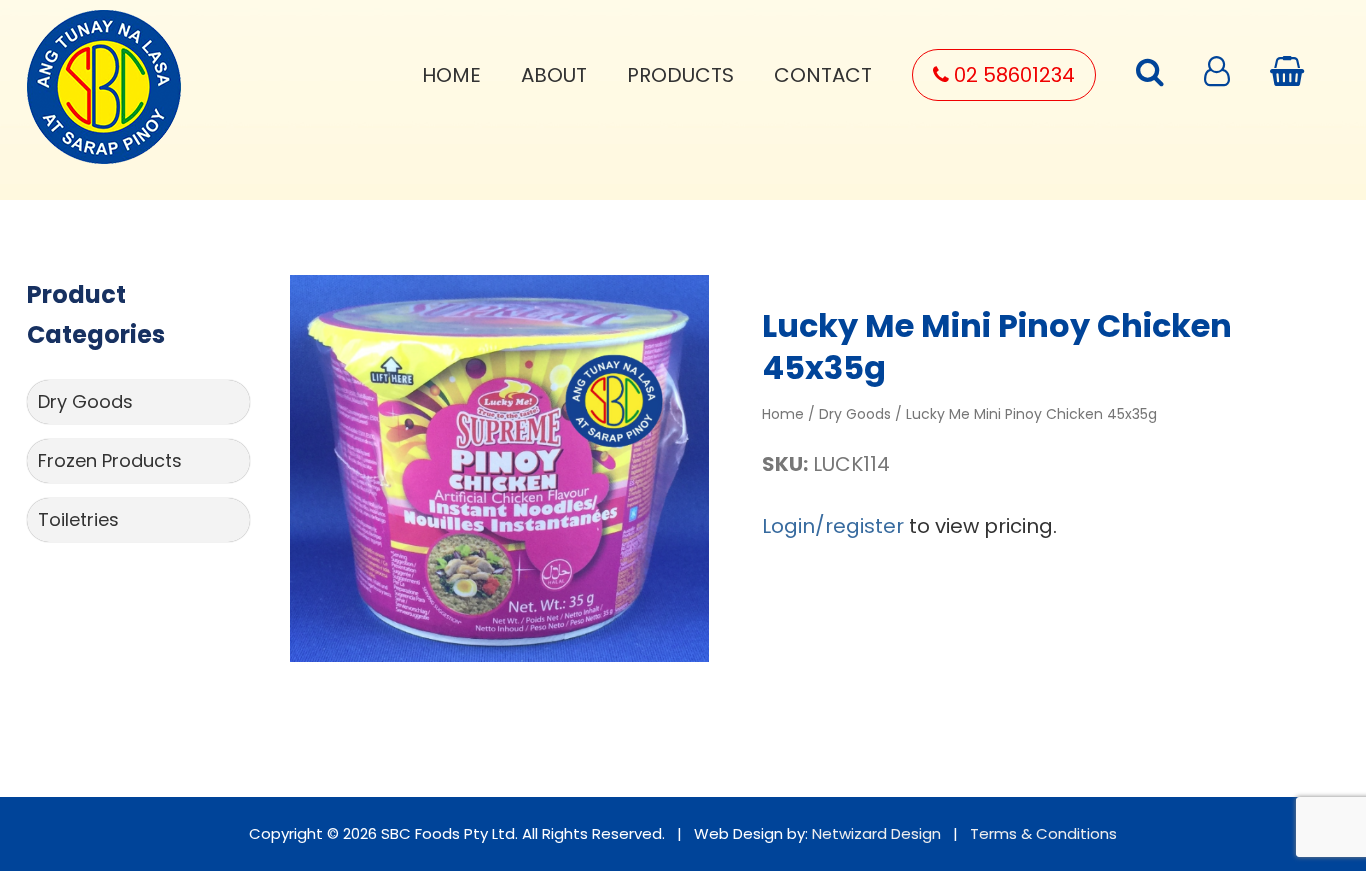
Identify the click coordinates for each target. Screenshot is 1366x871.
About (554, 75)
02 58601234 (1012, 75)
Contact (823, 75)
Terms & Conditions (1043, 833)
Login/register (833, 526)
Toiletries (78, 519)
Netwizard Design (876, 833)
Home (451, 75)
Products (680, 75)
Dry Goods (85, 401)
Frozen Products (110, 460)
